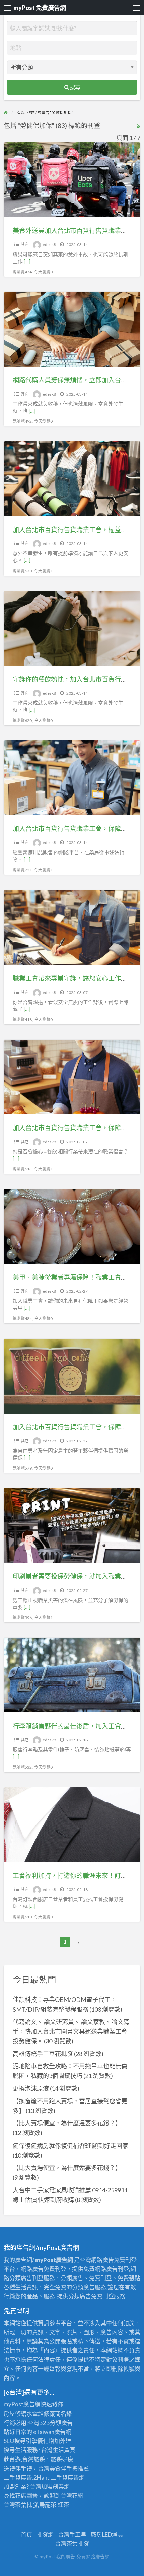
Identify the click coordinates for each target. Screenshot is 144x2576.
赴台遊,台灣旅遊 (24, 2459)
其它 (25, 245)
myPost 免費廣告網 (40, 8)
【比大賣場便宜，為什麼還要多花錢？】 (67, 2123)
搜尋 (75, 87)
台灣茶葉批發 (21, 2505)
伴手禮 (69, 2468)
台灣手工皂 (72, 2535)
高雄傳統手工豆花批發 (43, 2054)
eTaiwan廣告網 (52, 2432)
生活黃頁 (64, 2450)
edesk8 (49, 245)
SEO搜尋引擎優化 (26, 2441)
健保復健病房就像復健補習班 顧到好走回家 (70, 2146)
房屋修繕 (15, 2414)
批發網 (45, 2535)
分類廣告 (61, 2423)
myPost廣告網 (22, 2404)
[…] (27, 261)
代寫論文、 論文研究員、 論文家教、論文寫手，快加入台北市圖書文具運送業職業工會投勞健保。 (71, 2031)
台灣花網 (72, 2496)
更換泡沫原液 (31, 2088)
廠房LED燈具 (107, 2535)
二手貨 (59, 2477)
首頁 (26, 2535)
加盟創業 (53, 2487)
